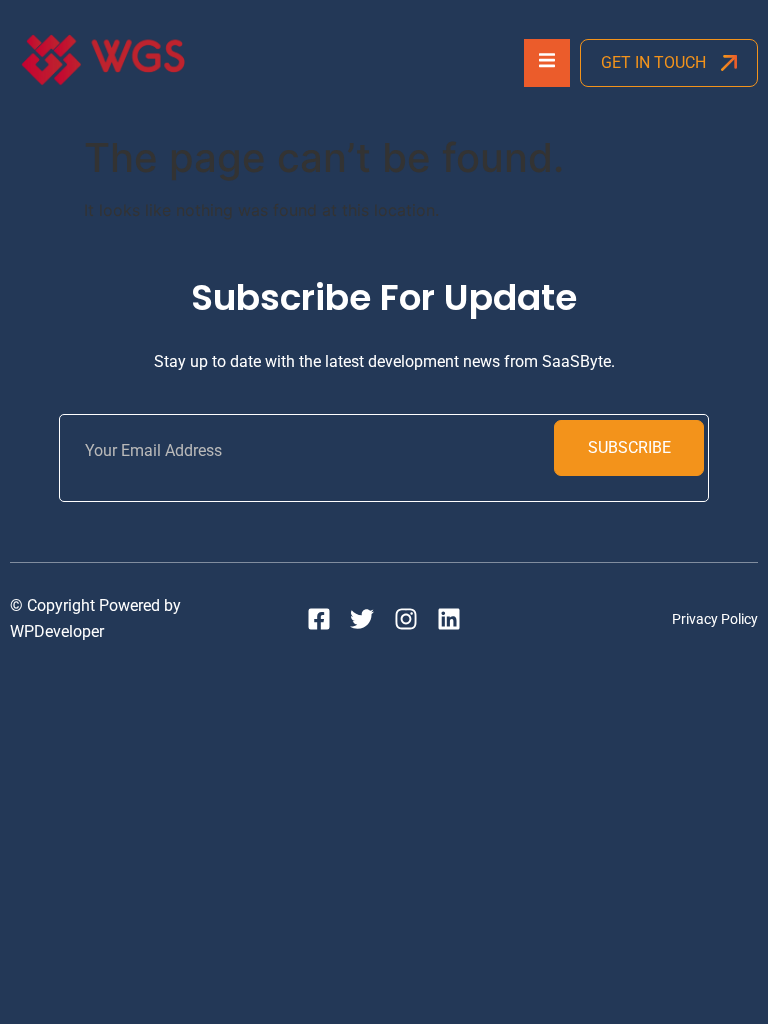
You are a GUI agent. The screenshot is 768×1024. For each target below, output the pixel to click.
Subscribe (629, 447)
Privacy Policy (715, 619)
